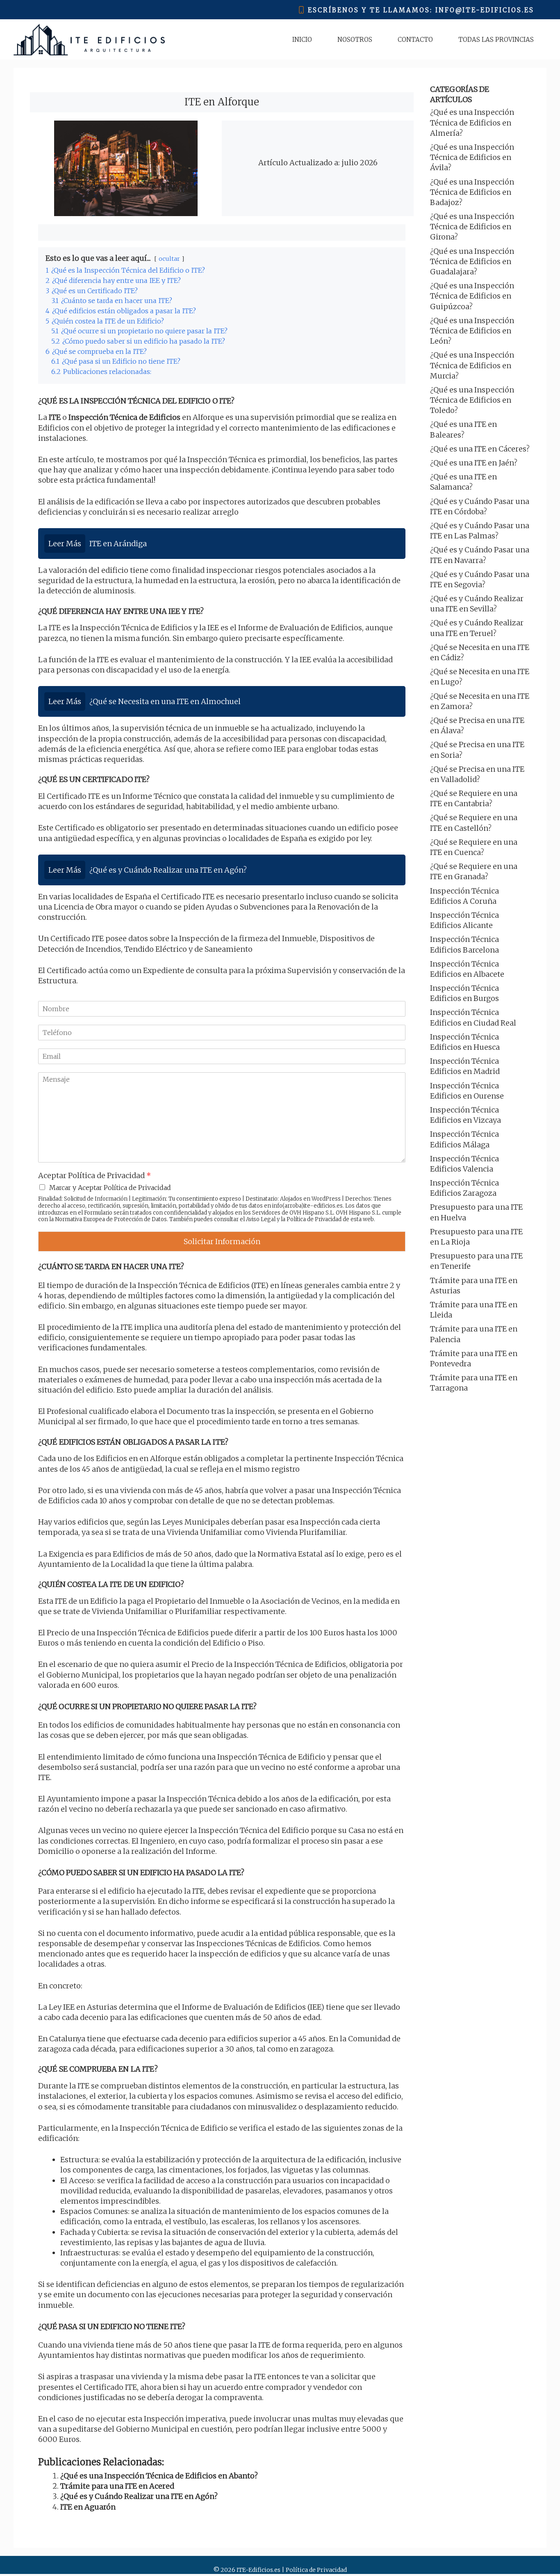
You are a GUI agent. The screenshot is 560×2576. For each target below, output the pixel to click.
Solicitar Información (222, 1241)
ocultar (169, 259)
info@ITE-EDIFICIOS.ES (485, 10)
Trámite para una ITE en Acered (117, 2486)
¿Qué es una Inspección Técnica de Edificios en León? (472, 331)
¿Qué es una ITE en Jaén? (474, 463)
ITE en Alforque (222, 102)
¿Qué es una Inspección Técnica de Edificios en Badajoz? (472, 192)
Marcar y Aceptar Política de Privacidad (110, 1188)
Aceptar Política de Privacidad (94, 1175)
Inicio (302, 40)
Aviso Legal (261, 1219)
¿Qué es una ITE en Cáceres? (480, 449)
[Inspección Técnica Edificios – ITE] (89, 40)
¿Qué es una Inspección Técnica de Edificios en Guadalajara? (472, 261)
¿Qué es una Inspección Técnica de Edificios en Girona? (472, 227)
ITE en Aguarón (88, 2507)
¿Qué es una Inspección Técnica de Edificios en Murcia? (472, 365)
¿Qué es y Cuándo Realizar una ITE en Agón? (139, 2496)
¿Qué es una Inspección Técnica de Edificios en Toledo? (472, 400)
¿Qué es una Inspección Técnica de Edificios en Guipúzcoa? (472, 296)
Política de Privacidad (314, 1219)
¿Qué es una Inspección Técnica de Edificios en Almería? (472, 122)
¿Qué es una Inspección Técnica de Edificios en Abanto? (159, 2476)
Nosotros (355, 40)
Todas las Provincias (496, 40)
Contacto (415, 40)
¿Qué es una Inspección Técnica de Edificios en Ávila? (472, 157)
